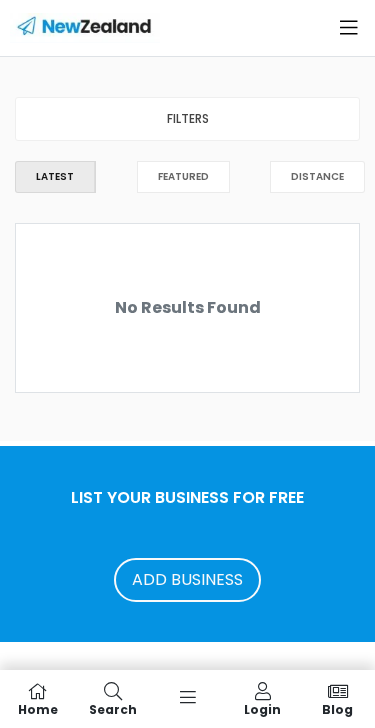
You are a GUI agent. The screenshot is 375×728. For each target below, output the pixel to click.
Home (38, 708)
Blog (337, 708)
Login (262, 708)
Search (113, 708)
